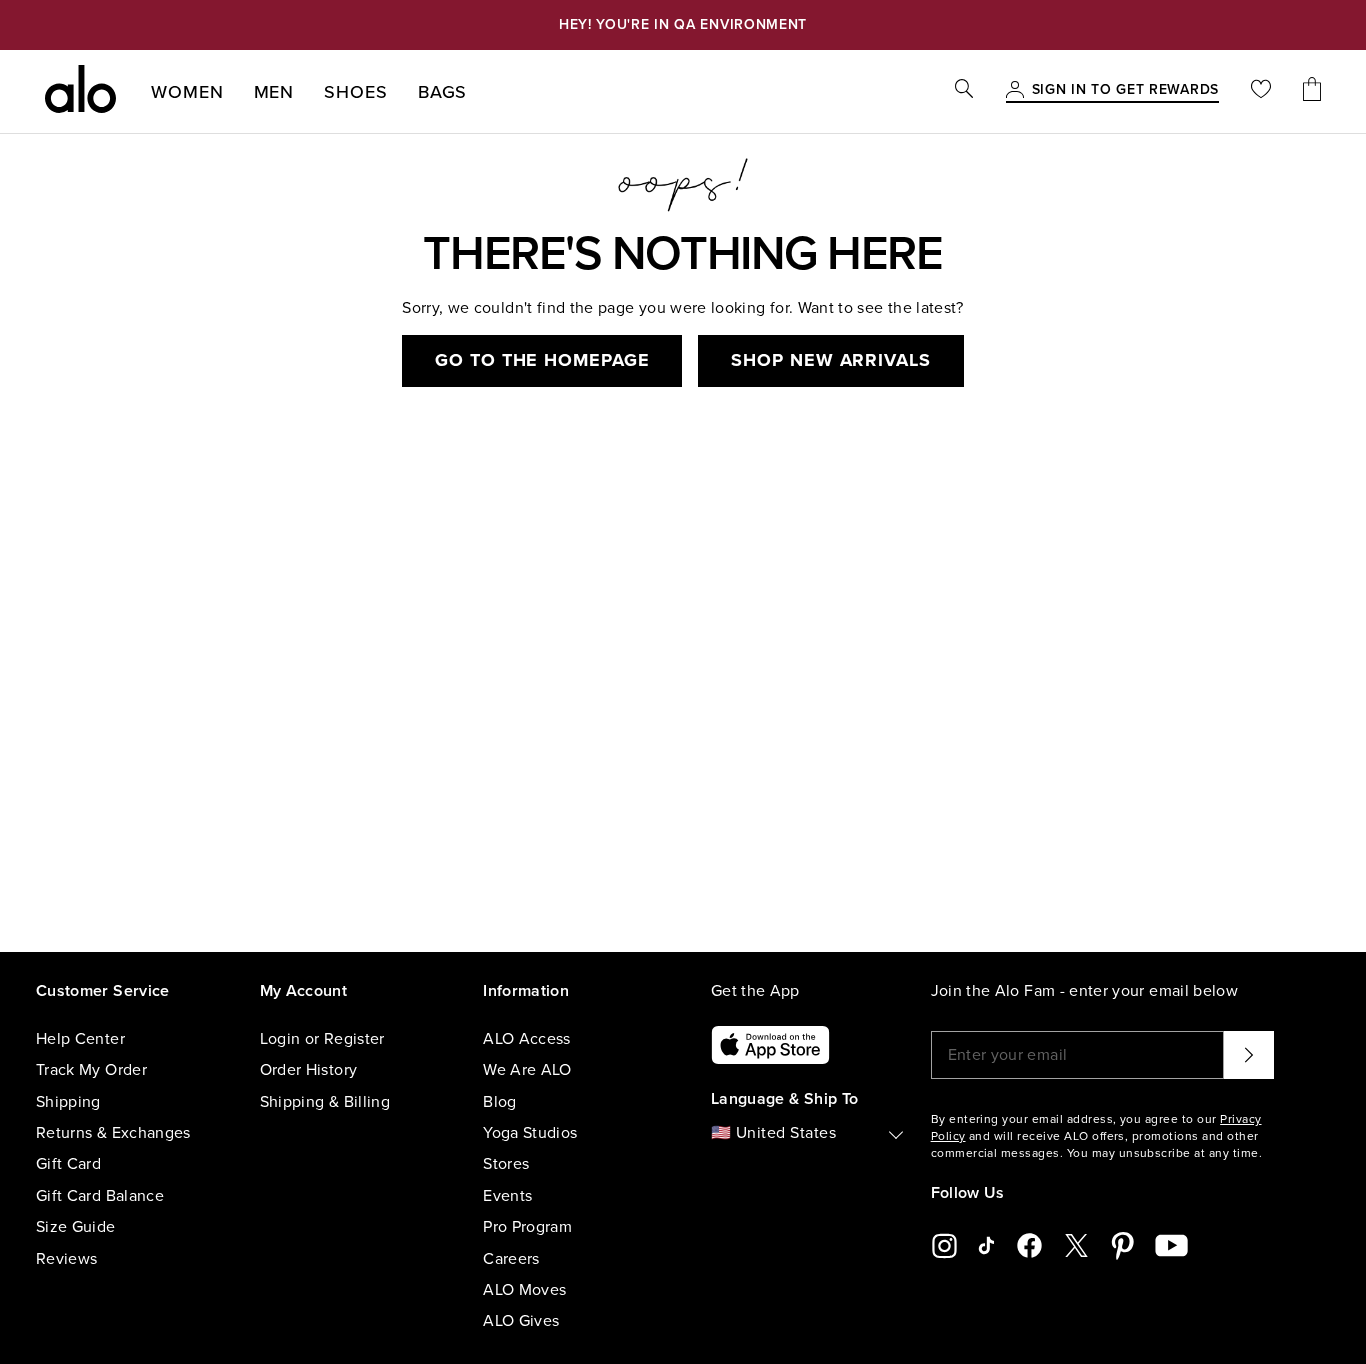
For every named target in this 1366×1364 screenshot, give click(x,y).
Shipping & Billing (325, 1102)
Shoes (356, 92)
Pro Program (527, 1227)
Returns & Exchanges (113, 1133)
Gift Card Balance (100, 1196)
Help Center (80, 1039)
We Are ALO (527, 1070)
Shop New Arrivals (830, 360)
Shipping (68, 1102)
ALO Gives (521, 1321)
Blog (499, 1102)
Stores (506, 1164)
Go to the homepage (542, 360)
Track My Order (91, 1070)
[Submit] (1249, 1055)
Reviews (66, 1259)
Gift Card (68, 1164)
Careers (511, 1259)
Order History (309, 1070)
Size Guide (76, 1227)
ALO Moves (524, 1290)
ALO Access (527, 1039)
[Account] (1015, 91)
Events (507, 1196)
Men (274, 92)
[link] (1125, 91)
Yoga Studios (530, 1133)
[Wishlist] (1261, 91)
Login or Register (322, 1039)
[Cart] (1312, 91)
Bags (443, 92)
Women (187, 92)
